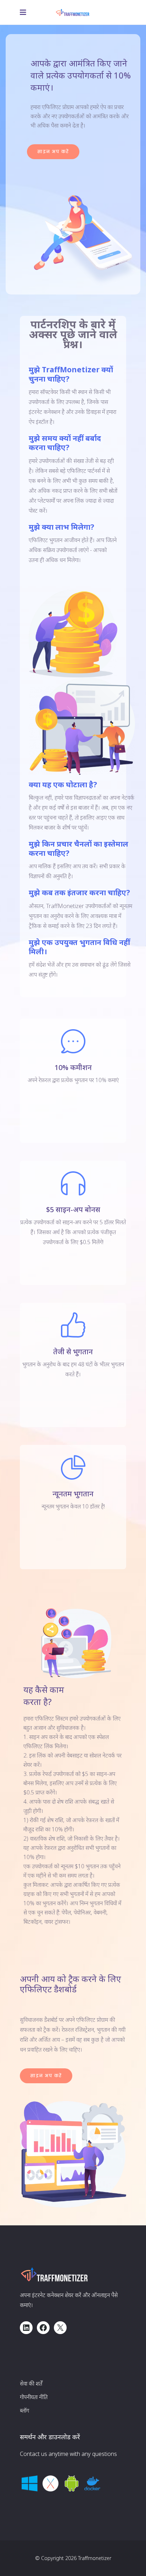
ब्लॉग (24, 2410)
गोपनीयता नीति (34, 2397)
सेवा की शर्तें (31, 2383)
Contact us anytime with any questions (68, 2454)
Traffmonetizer (95, 2558)
